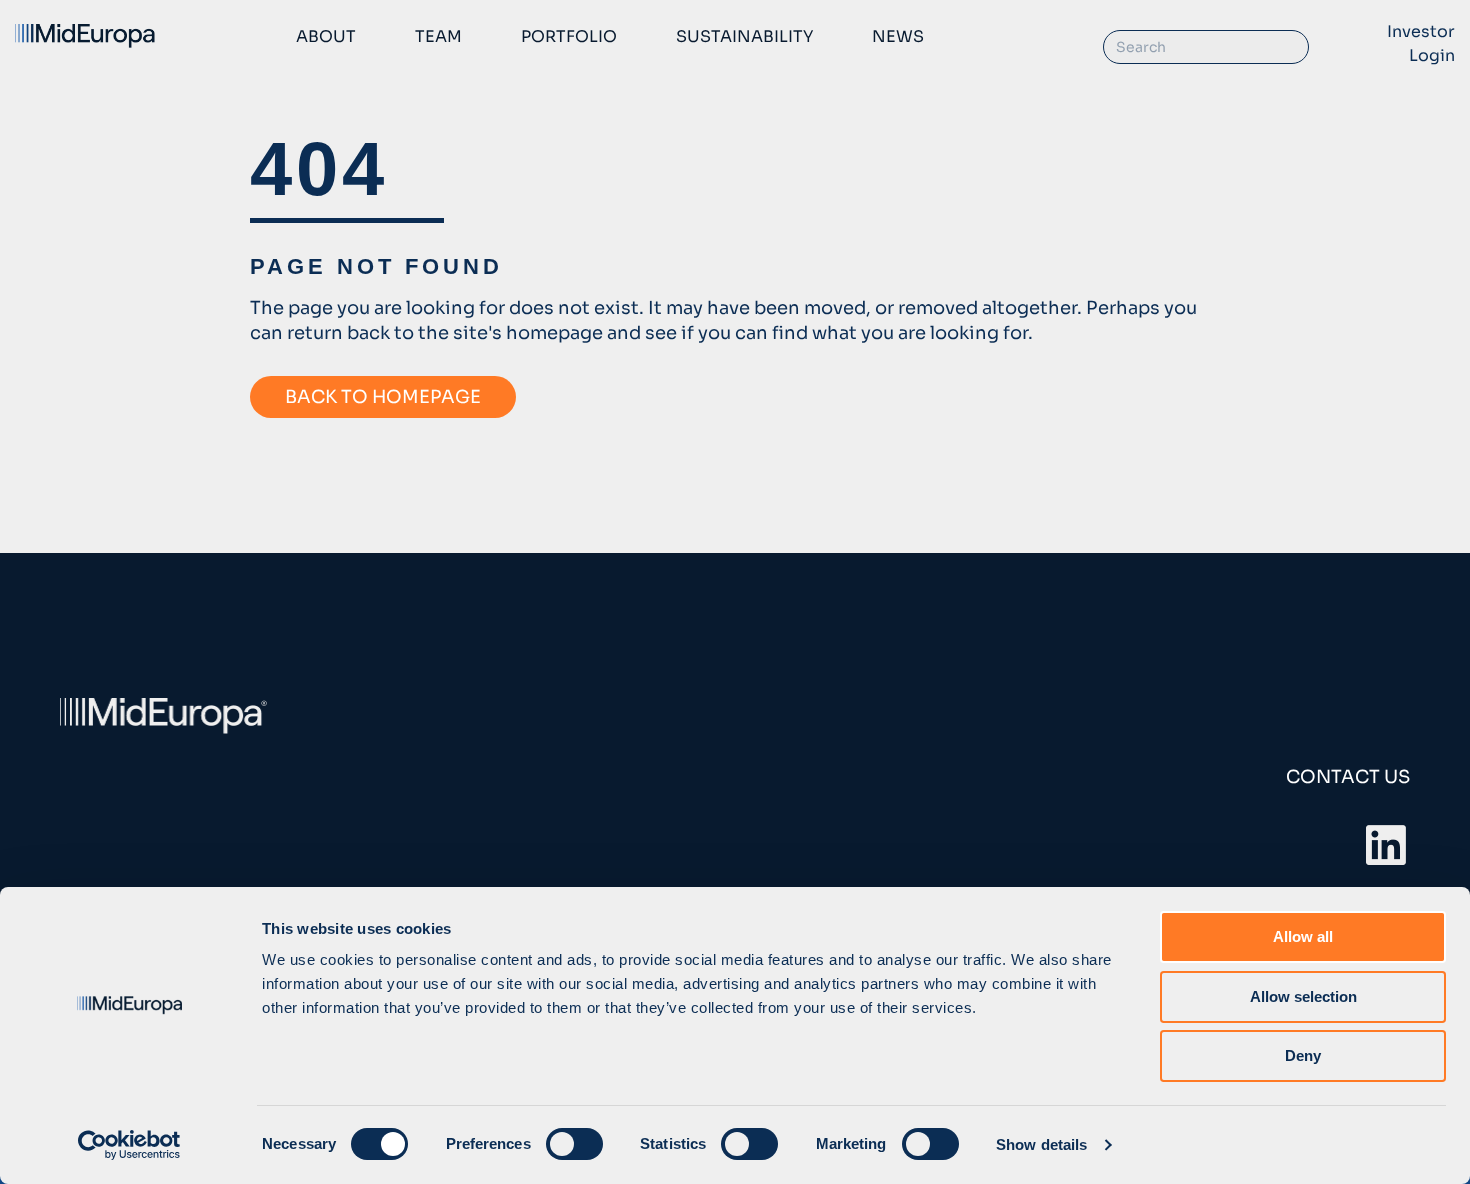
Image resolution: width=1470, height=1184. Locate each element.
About (326, 36)
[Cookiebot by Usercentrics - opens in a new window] (129, 1145)
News (898, 36)
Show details (1041, 1144)
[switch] (574, 1144)
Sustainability (744, 36)
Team (438, 36)
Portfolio (569, 36)
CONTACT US (1348, 777)
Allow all (1303, 936)
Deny (1303, 1055)
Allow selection (1303, 996)
